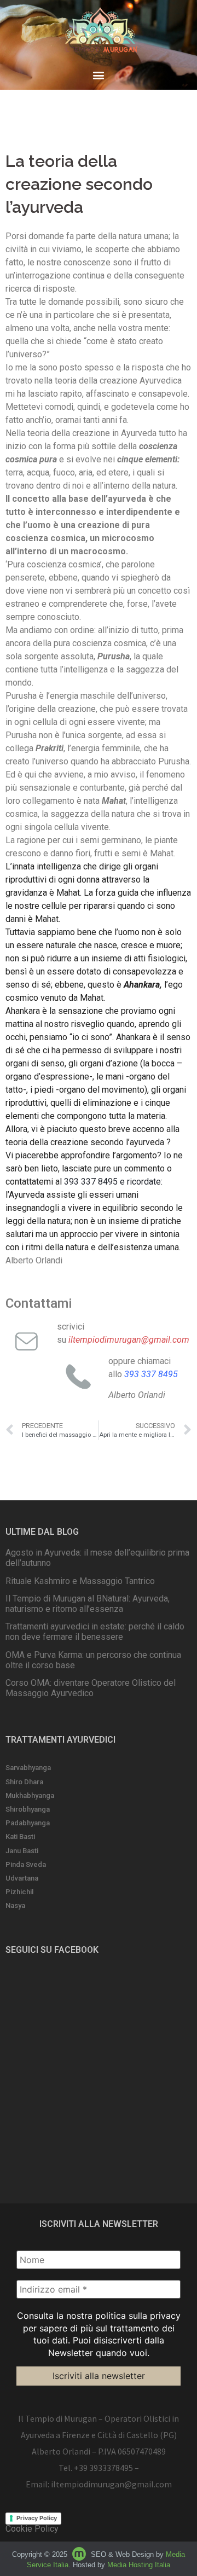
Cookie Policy (32, 2529)
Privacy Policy (37, 2518)
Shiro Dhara (24, 1782)
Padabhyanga (28, 1823)
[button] (99, 75)
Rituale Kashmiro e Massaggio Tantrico (80, 1581)
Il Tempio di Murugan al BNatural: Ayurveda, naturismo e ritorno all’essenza (88, 1604)
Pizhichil (19, 1892)
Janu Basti (22, 1851)
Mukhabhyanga (30, 1795)
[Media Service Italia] (80, 2554)
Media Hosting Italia (139, 2565)
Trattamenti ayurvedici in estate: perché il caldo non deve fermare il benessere (95, 1632)
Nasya (15, 1905)
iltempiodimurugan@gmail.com (111, 2484)
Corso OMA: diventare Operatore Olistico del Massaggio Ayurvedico (91, 1688)
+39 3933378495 (103, 2468)
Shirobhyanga (28, 1809)
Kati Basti (20, 1837)
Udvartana (22, 1878)
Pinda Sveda (26, 1864)
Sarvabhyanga (28, 1768)
